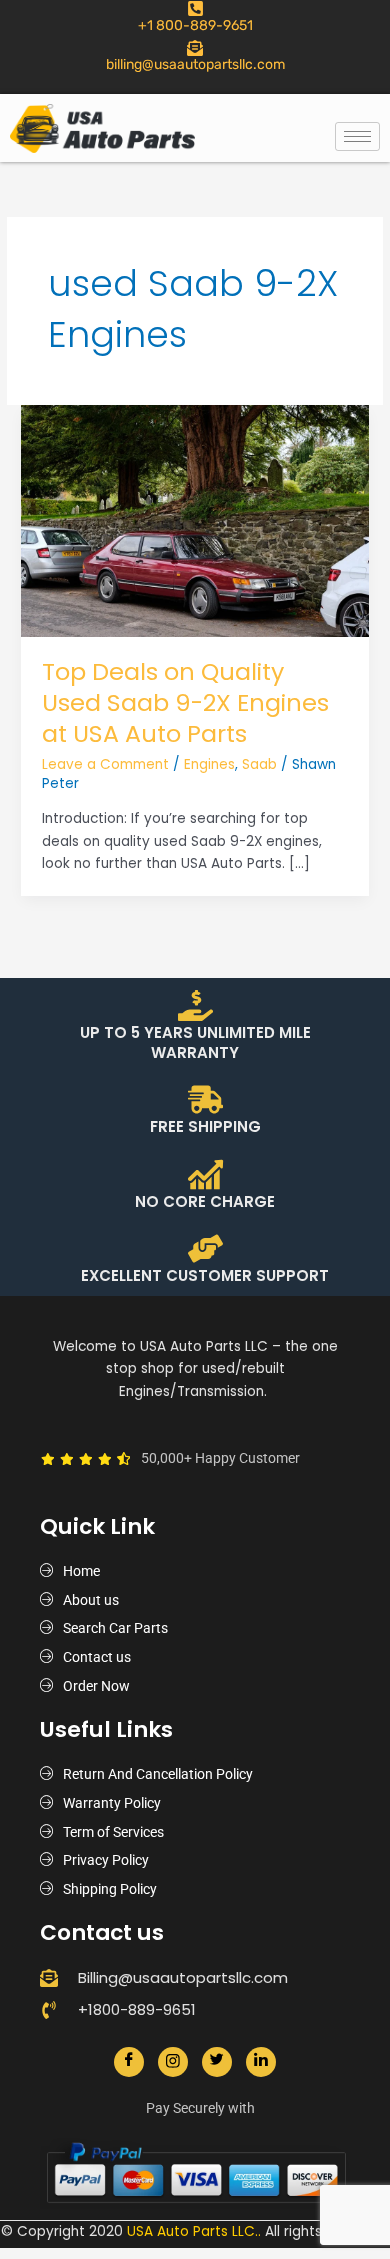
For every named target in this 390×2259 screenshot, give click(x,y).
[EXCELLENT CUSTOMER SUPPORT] (205, 1248)
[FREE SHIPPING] (205, 1099)
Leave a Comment (105, 764)
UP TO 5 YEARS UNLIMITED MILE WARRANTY (195, 1042)
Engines (209, 764)
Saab (259, 764)
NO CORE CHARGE (205, 1201)
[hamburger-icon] (357, 136)
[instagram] (173, 2062)
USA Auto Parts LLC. (192, 2231)
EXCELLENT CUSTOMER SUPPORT (205, 1275)
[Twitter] (217, 2062)
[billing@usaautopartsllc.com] (195, 48)
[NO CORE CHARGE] (205, 1174)
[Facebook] (129, 2062)
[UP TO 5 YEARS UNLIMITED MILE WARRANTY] (195, 1005)
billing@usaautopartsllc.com (195, 64)
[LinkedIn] (261, 2062)
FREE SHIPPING (205, 1126)
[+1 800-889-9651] (195, 8)
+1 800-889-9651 (195, 25)
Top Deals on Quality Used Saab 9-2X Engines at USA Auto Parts (185, 702)
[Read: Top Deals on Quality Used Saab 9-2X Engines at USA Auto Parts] (195, 520)
